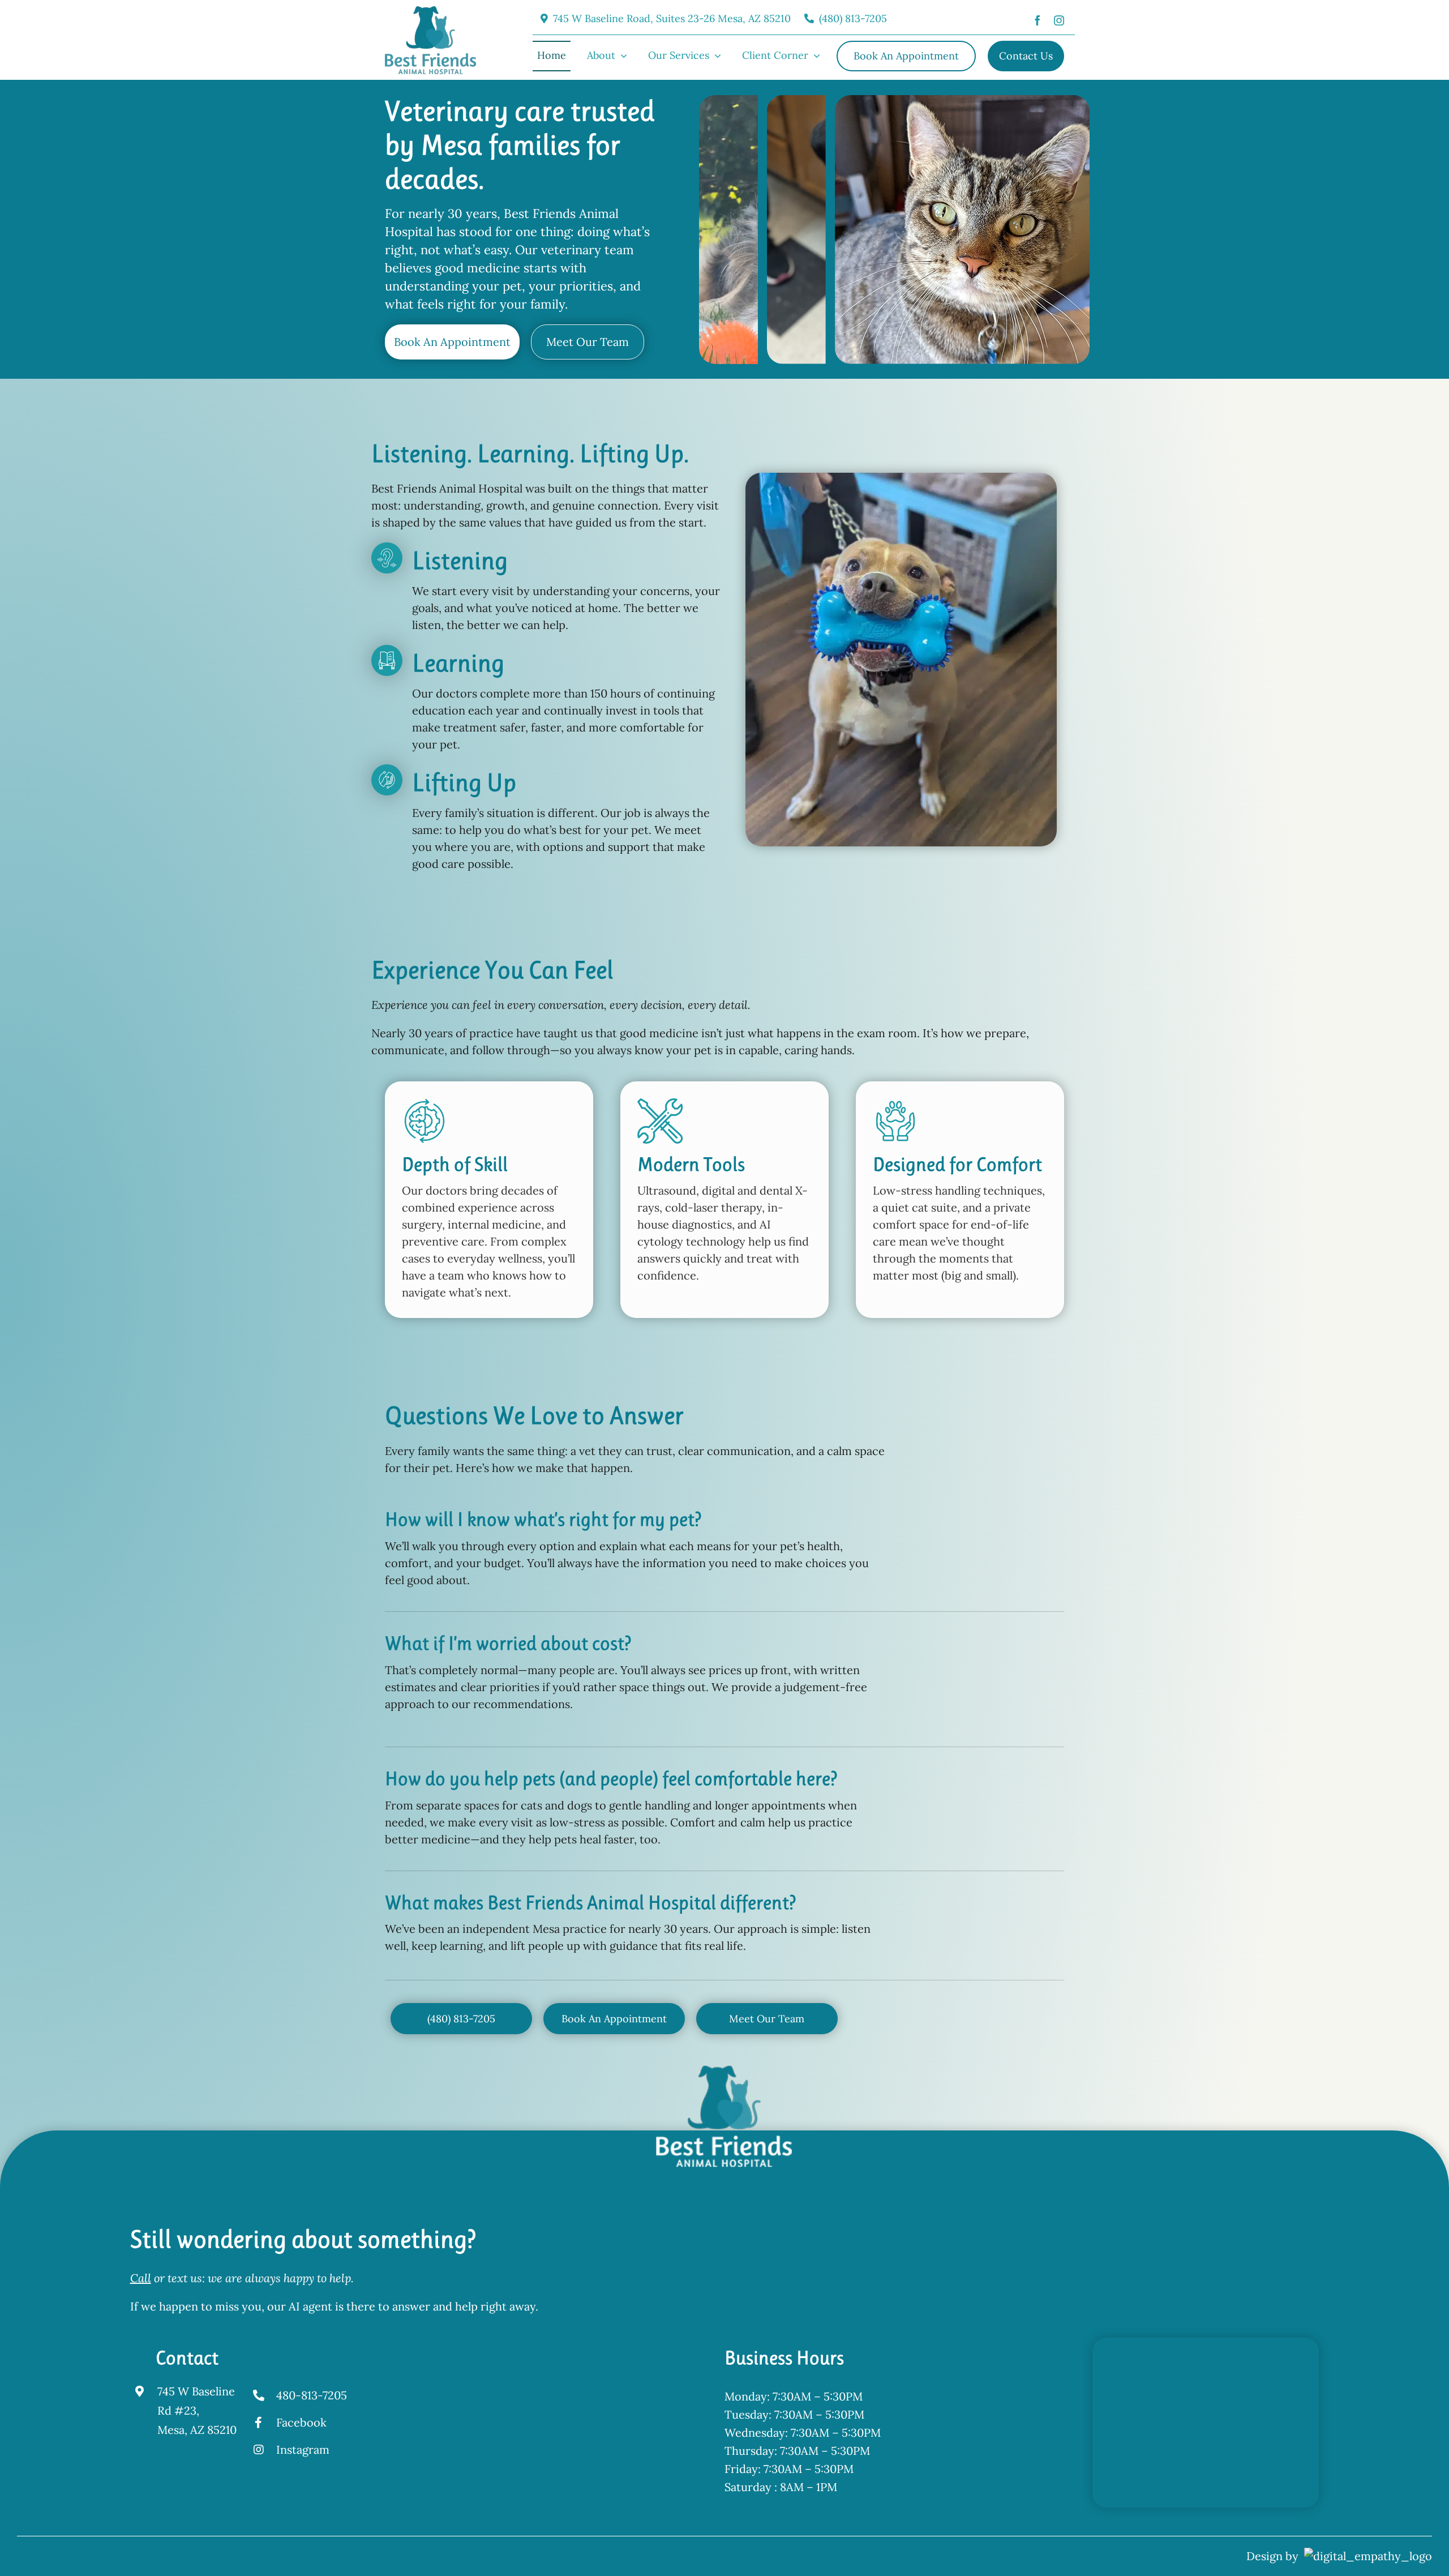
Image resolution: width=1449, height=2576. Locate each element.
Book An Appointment (452, 342)
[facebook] (1038, 19)
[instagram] (1059, 19)
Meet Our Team (588, 342)
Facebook (301, 2422)
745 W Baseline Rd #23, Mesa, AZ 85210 (197, 2410)
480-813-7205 (312, 2395)
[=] (430, 12)
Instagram (303, 2449)
